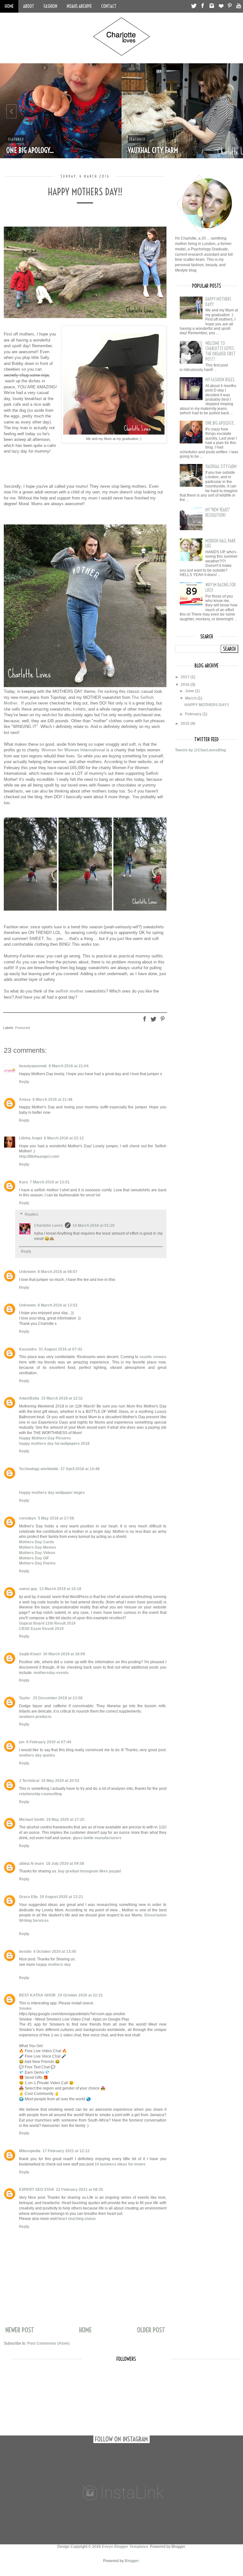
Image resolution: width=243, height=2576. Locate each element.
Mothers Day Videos (37, 1553)
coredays (28, 1518)
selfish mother (69, 991)
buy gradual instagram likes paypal (89, 1871)
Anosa (25, 1100)
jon (22, 1742)
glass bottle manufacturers (97, 1838)
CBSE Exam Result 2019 (41, 1629)
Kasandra (28, 1349)
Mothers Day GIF (34, 1558)
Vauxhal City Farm (153, 150)
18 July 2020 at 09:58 (65, 1864)
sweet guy (28, 1589)
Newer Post (20, 2330)
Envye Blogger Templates (125, 2547)
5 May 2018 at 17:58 (56, 1518)
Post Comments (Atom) (48, 2343)
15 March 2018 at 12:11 (62, 1398)
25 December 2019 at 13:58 (58, 1698)
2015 (186, 724)
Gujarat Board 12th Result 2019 (47, 1623)
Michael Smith (32, 1820)
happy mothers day (53, 1965)
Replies (31, 1214)
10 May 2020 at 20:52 (60, 1781)
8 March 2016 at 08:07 (58, 1272)
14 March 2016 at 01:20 (93, 1225)
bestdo (25, 1952)
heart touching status (77, 2219)
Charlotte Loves (49, 1225)
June (190, 691)
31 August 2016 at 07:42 (60, 1349)
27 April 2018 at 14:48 (80, 1469)
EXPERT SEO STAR (37, 2190)
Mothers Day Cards (37, 1542)
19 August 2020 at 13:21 (61, 1897)
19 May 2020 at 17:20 (65, 1820)
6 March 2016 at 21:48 (53, 1100)
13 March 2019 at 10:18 (60, 1589)
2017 (186, 677)
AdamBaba (29, 1398)
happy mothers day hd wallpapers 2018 (54, 1444)
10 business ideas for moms (120, 2164)
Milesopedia (30, 2151)
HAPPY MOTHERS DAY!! (218, 302)
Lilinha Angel (31, 1138)
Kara (23, 1182)
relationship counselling (40, 1794)
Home (9, 6)
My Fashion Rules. (220, 380)
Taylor (25, 1698)
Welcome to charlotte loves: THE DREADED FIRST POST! (221, 351)
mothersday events (51, 1673)
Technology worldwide (39, 1469)
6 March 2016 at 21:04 (69, 1066)
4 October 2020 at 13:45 (55, 1952)
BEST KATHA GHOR (37, 1995)
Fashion (50, 6)
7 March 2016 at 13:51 (50, 1182)
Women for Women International (73, 750)
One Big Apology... (30, 150)
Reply (24, 1082)
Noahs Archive (79, 6)
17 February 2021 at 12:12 (66, 2151)
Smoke (25, 2009)
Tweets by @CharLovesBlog (200, 750)
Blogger (132, 2561)
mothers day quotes (37, 1755)
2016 (186, 685)
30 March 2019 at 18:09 (64, 1654)
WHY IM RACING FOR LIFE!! (221, 588)
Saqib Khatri (30, 1654)
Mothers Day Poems (37, 1563)
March (191, 698)
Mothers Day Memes (38, 1547)
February (194, 714)
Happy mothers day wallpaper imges (52, 1493)
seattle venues (153, 1357)
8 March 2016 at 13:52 (58, 1305)
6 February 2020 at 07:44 (49, 1742)
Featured (16, 139)
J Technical (29, 1781)
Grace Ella (28, 1897)
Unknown (27, 1272)
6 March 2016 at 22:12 (64, 1138)
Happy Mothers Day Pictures (45, 1438)
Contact (109, 6)
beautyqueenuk (33, 1066)
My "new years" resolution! (218, 513)
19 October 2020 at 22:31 (80, 1995)
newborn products (35, 1717)
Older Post (151, 2330)
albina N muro (31, 1864)
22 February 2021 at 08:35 (80, 2190)
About (29, 6)
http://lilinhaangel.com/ (39, 1156)
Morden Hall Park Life (220, 544)
